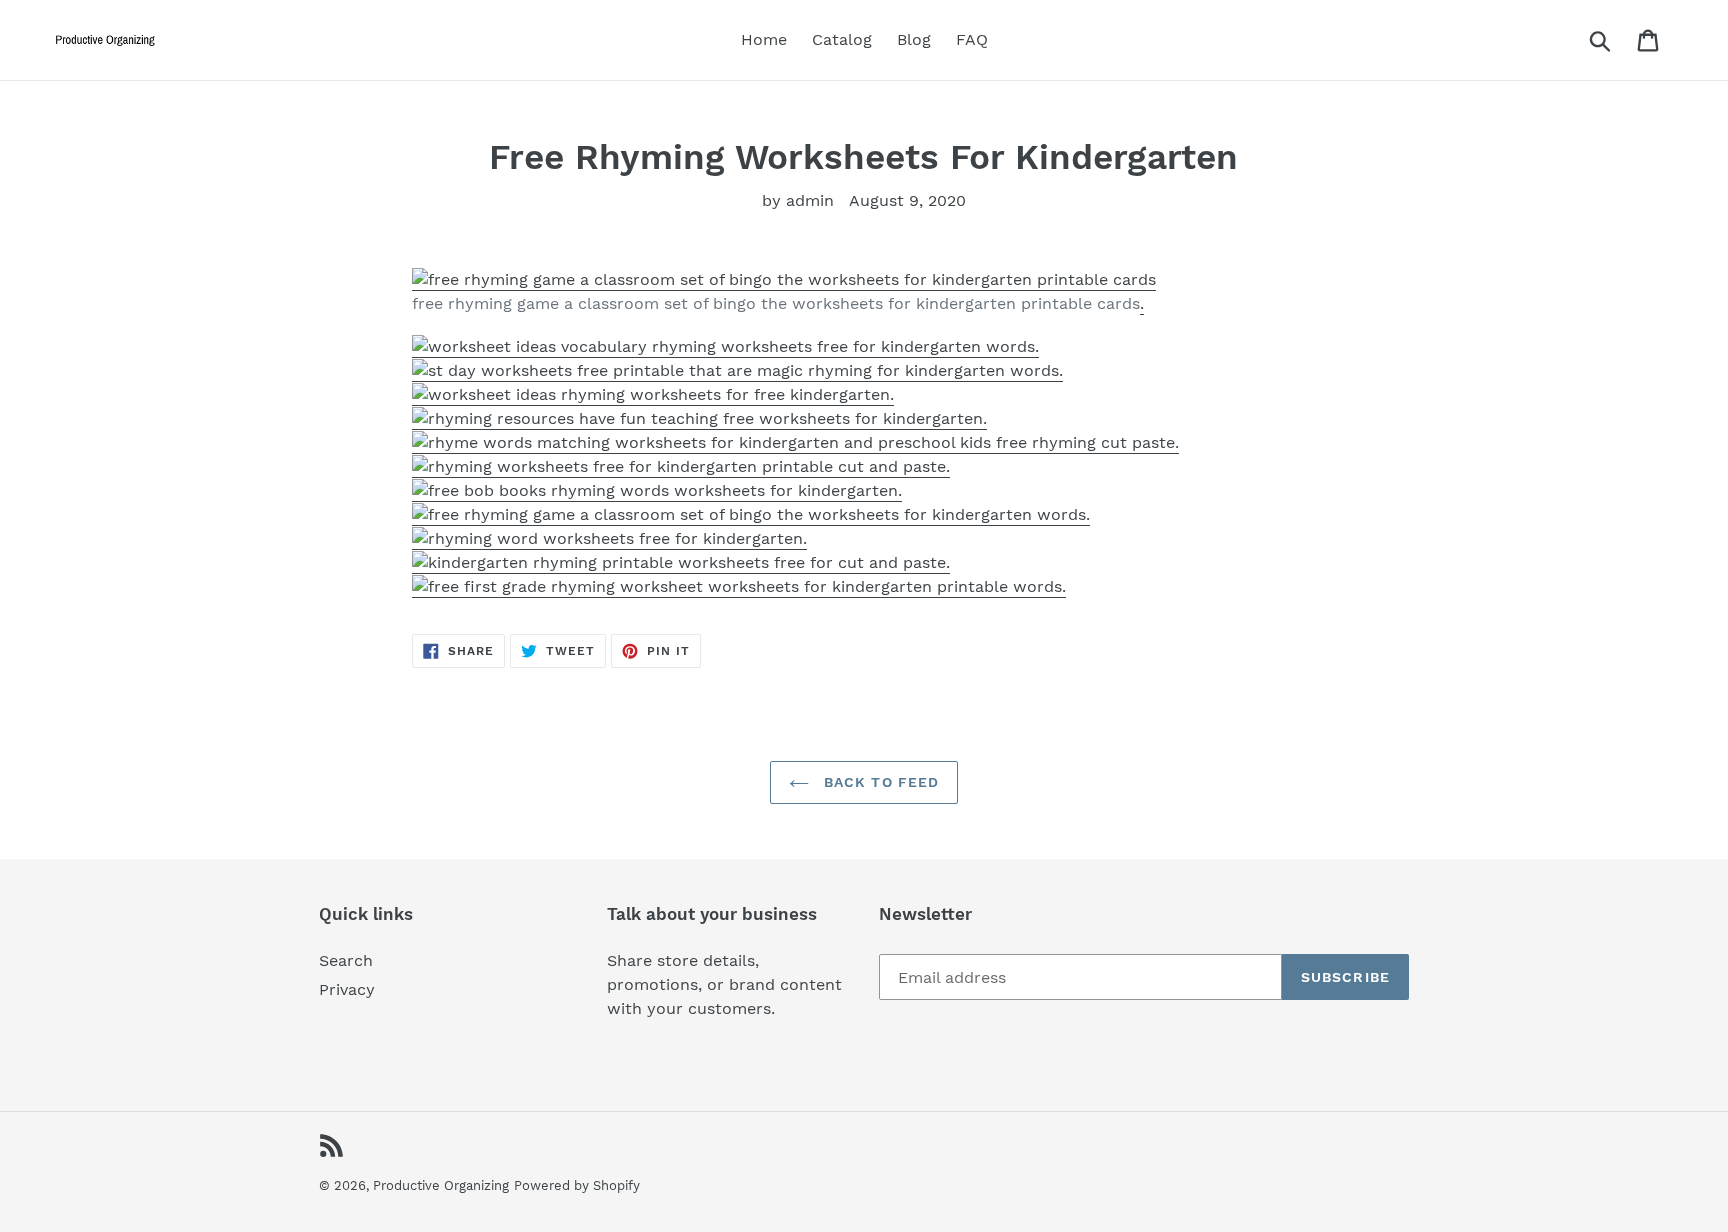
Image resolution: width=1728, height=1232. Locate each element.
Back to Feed (879, 782)
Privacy (347, 989)
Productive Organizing (441, 1185)
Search (346, 960)
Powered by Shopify (577, 1185)
